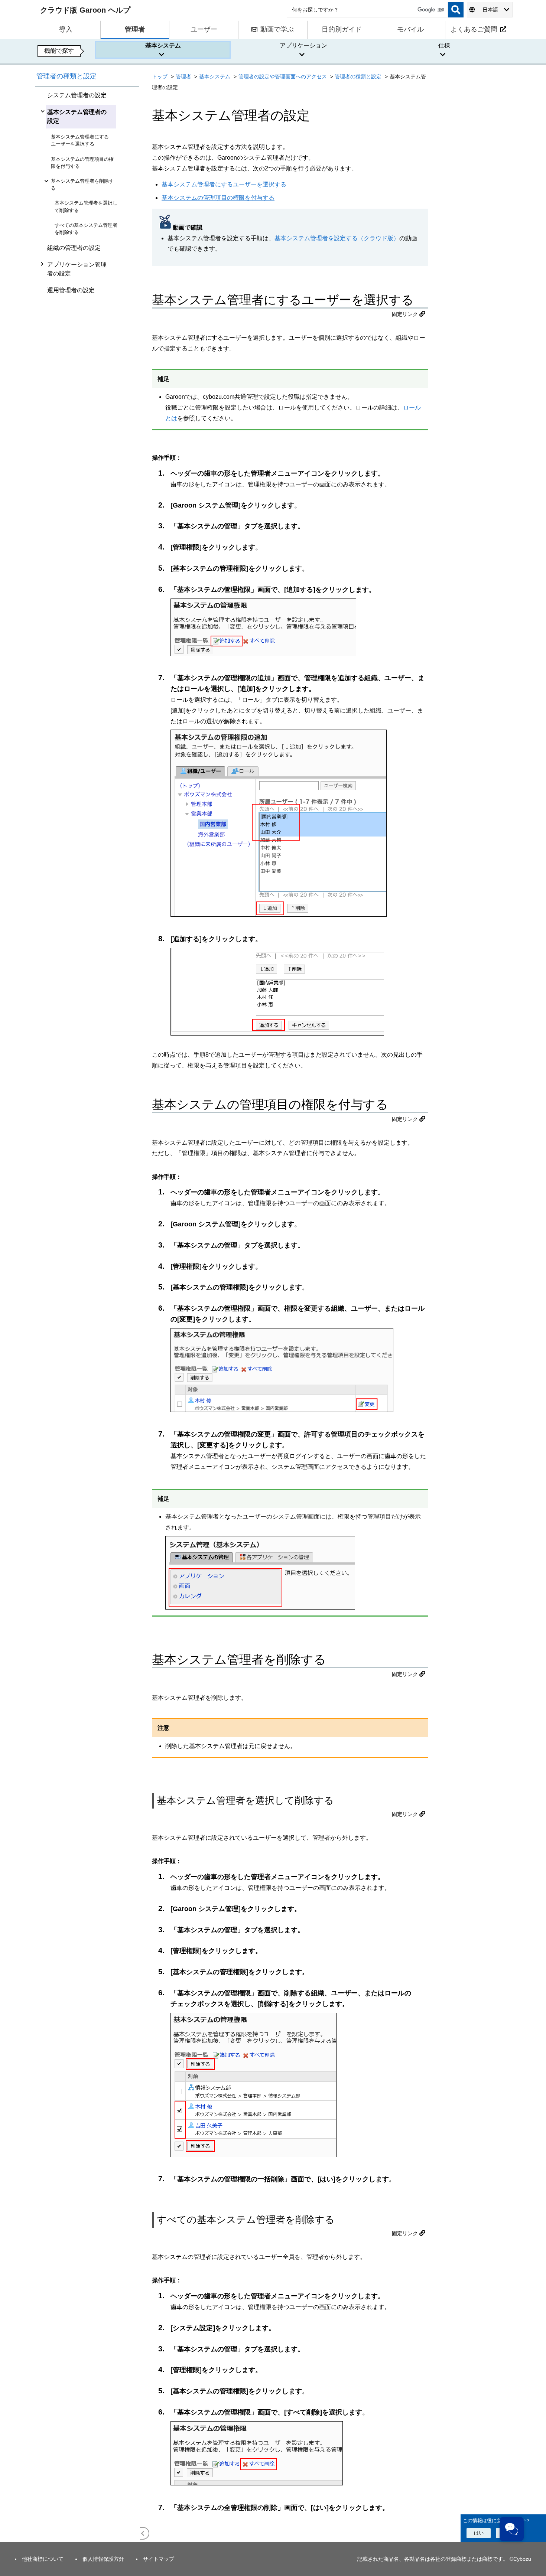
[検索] (456, 10)
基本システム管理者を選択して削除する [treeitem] (86, 206)
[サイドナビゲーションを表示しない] (143, 2533)
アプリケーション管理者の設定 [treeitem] (77, 269)
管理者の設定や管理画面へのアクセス (283, 76)
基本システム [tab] (163, 45)
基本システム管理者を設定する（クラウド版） (337, 238)
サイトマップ (159, 2559)
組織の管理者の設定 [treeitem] (74, 248)
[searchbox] (367, 10)
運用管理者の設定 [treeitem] (71, 290)
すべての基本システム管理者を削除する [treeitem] (86, 229)
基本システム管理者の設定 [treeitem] (77, 116)
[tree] (87, 1314)
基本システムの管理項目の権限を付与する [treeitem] (82, 163)
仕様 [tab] (444, 45)
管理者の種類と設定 (66, 76)
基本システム (215, 76)
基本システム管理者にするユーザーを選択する (224, 184)
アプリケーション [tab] (303, 45)
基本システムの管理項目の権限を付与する (218, 198)
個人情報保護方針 (103, 2559)
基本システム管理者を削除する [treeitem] (82, 185)
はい (479, 2533)
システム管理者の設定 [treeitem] (77, 95)
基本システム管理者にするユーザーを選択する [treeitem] (80, 140)
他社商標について (43, 2559)
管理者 (183, 76)
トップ (160, 76)
